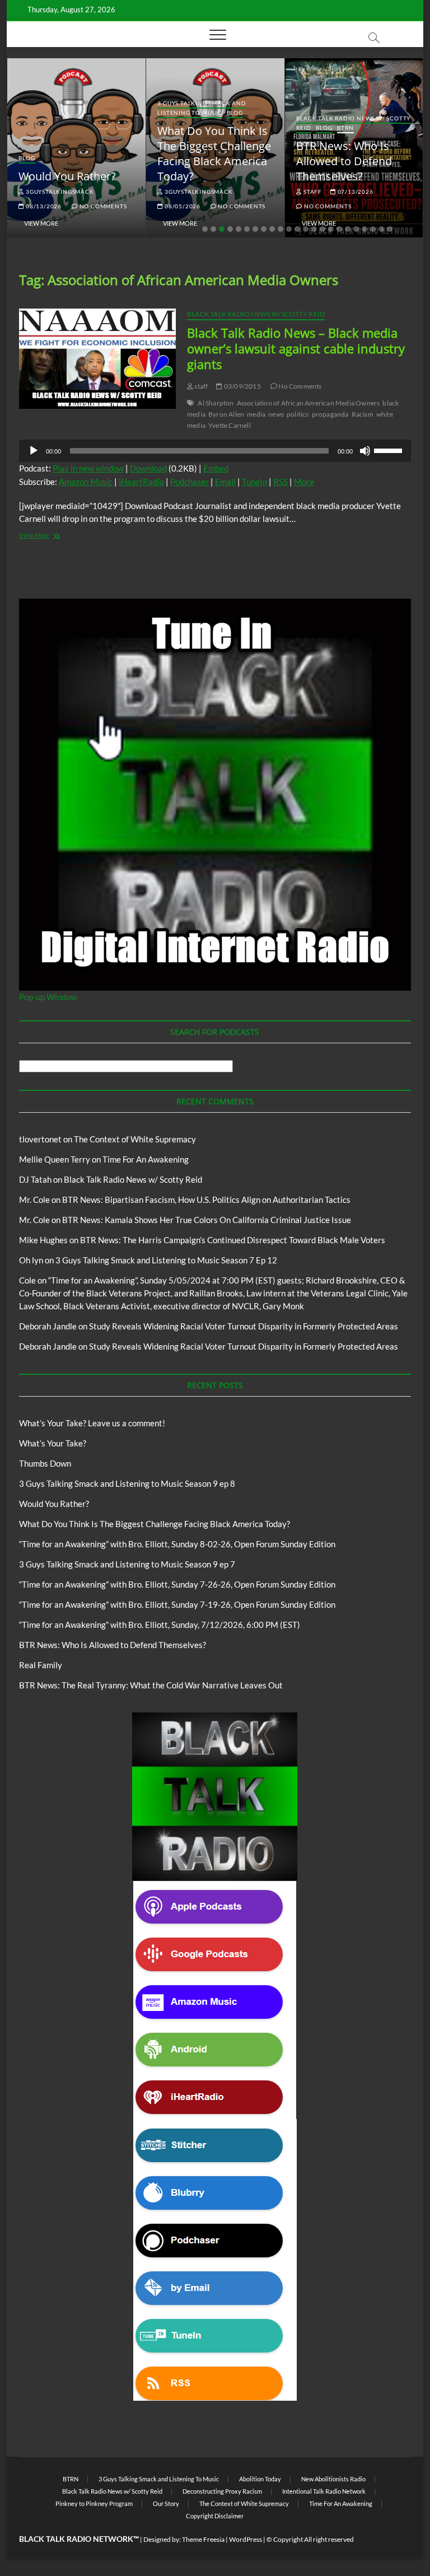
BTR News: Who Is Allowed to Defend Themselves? (344, 161)
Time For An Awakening (146, 1159)
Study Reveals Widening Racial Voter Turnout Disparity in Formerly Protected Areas (244, 1326)
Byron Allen (226, 414)
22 (381, 229)
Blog (27, 158)
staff (312, 192)
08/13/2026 (43, 206)
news (276, 414)
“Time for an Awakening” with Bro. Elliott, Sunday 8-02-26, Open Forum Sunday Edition (177, 1544)
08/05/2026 (182, 206)
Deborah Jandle (48, 1326)
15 (322, 229)
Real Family (41, 1665)
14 (314, 229)
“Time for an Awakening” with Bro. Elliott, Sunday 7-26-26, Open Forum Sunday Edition (177, 1584)
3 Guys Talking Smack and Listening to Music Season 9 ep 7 (127, 1564)
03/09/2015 (242, 386)
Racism (363, 414)
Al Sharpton (216, 403)
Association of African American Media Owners (309, 403)
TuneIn (254, 482)
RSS (281, 482)
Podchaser (190, 482)
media (256, 414)
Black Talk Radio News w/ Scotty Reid (256, 314)
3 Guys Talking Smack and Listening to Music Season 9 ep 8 (127, 1483)
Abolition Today (260, 2479)
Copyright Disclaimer (215, 2516)
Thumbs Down (45, 1463)
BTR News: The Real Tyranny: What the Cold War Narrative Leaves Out (151, 1685)
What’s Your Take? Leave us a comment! (92, 1423)
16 (331, 229)
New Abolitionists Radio (333, 2479)
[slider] (390, 450)
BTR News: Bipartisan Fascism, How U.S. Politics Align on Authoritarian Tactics (206, 1200)
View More (41, 223)
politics (298, 414)
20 (364, 229)
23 (390, 229)
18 (348, 229)
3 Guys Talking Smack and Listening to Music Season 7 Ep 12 (166, 1260)
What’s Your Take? (53, 1443)
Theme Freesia (203, 2539)
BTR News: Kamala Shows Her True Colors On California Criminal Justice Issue (207, 1220)
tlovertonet (40, 1139)
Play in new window (88, 468)
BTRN (345, 128)
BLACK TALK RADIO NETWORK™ (79, 2539)
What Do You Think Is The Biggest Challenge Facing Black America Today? (214, 153)
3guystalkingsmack (59, 192)
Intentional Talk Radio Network (324, 2491)
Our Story (166, 2503)
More (304, 482)
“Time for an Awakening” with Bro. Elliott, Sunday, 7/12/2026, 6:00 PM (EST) (160, 1625)
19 (356, 229)
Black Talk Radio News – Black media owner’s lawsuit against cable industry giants (296, 348)
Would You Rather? (67, 176)
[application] (215, 451)
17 (339, 229)
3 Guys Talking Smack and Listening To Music (202, 108)
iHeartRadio (141, 482)
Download (148, 468)
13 (306, 229)
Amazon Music (86, 482)
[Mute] (365, 451)
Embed (216, 468)
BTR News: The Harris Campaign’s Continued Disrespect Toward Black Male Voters (233, 1240)
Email (225, 482)
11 (289, 229)
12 (297, 229)
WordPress (246, 2539)
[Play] (34, 451)
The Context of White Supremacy (135, 1139)
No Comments (102, 206)
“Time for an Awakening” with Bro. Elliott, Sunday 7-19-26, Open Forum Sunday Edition (177, 1604)
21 (373, 229)
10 (281, 229)
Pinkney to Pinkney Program (94, 2503)
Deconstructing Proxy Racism (222, 2491)
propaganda (330, 414)
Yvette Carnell (230, 425)
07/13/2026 (355, 192)
